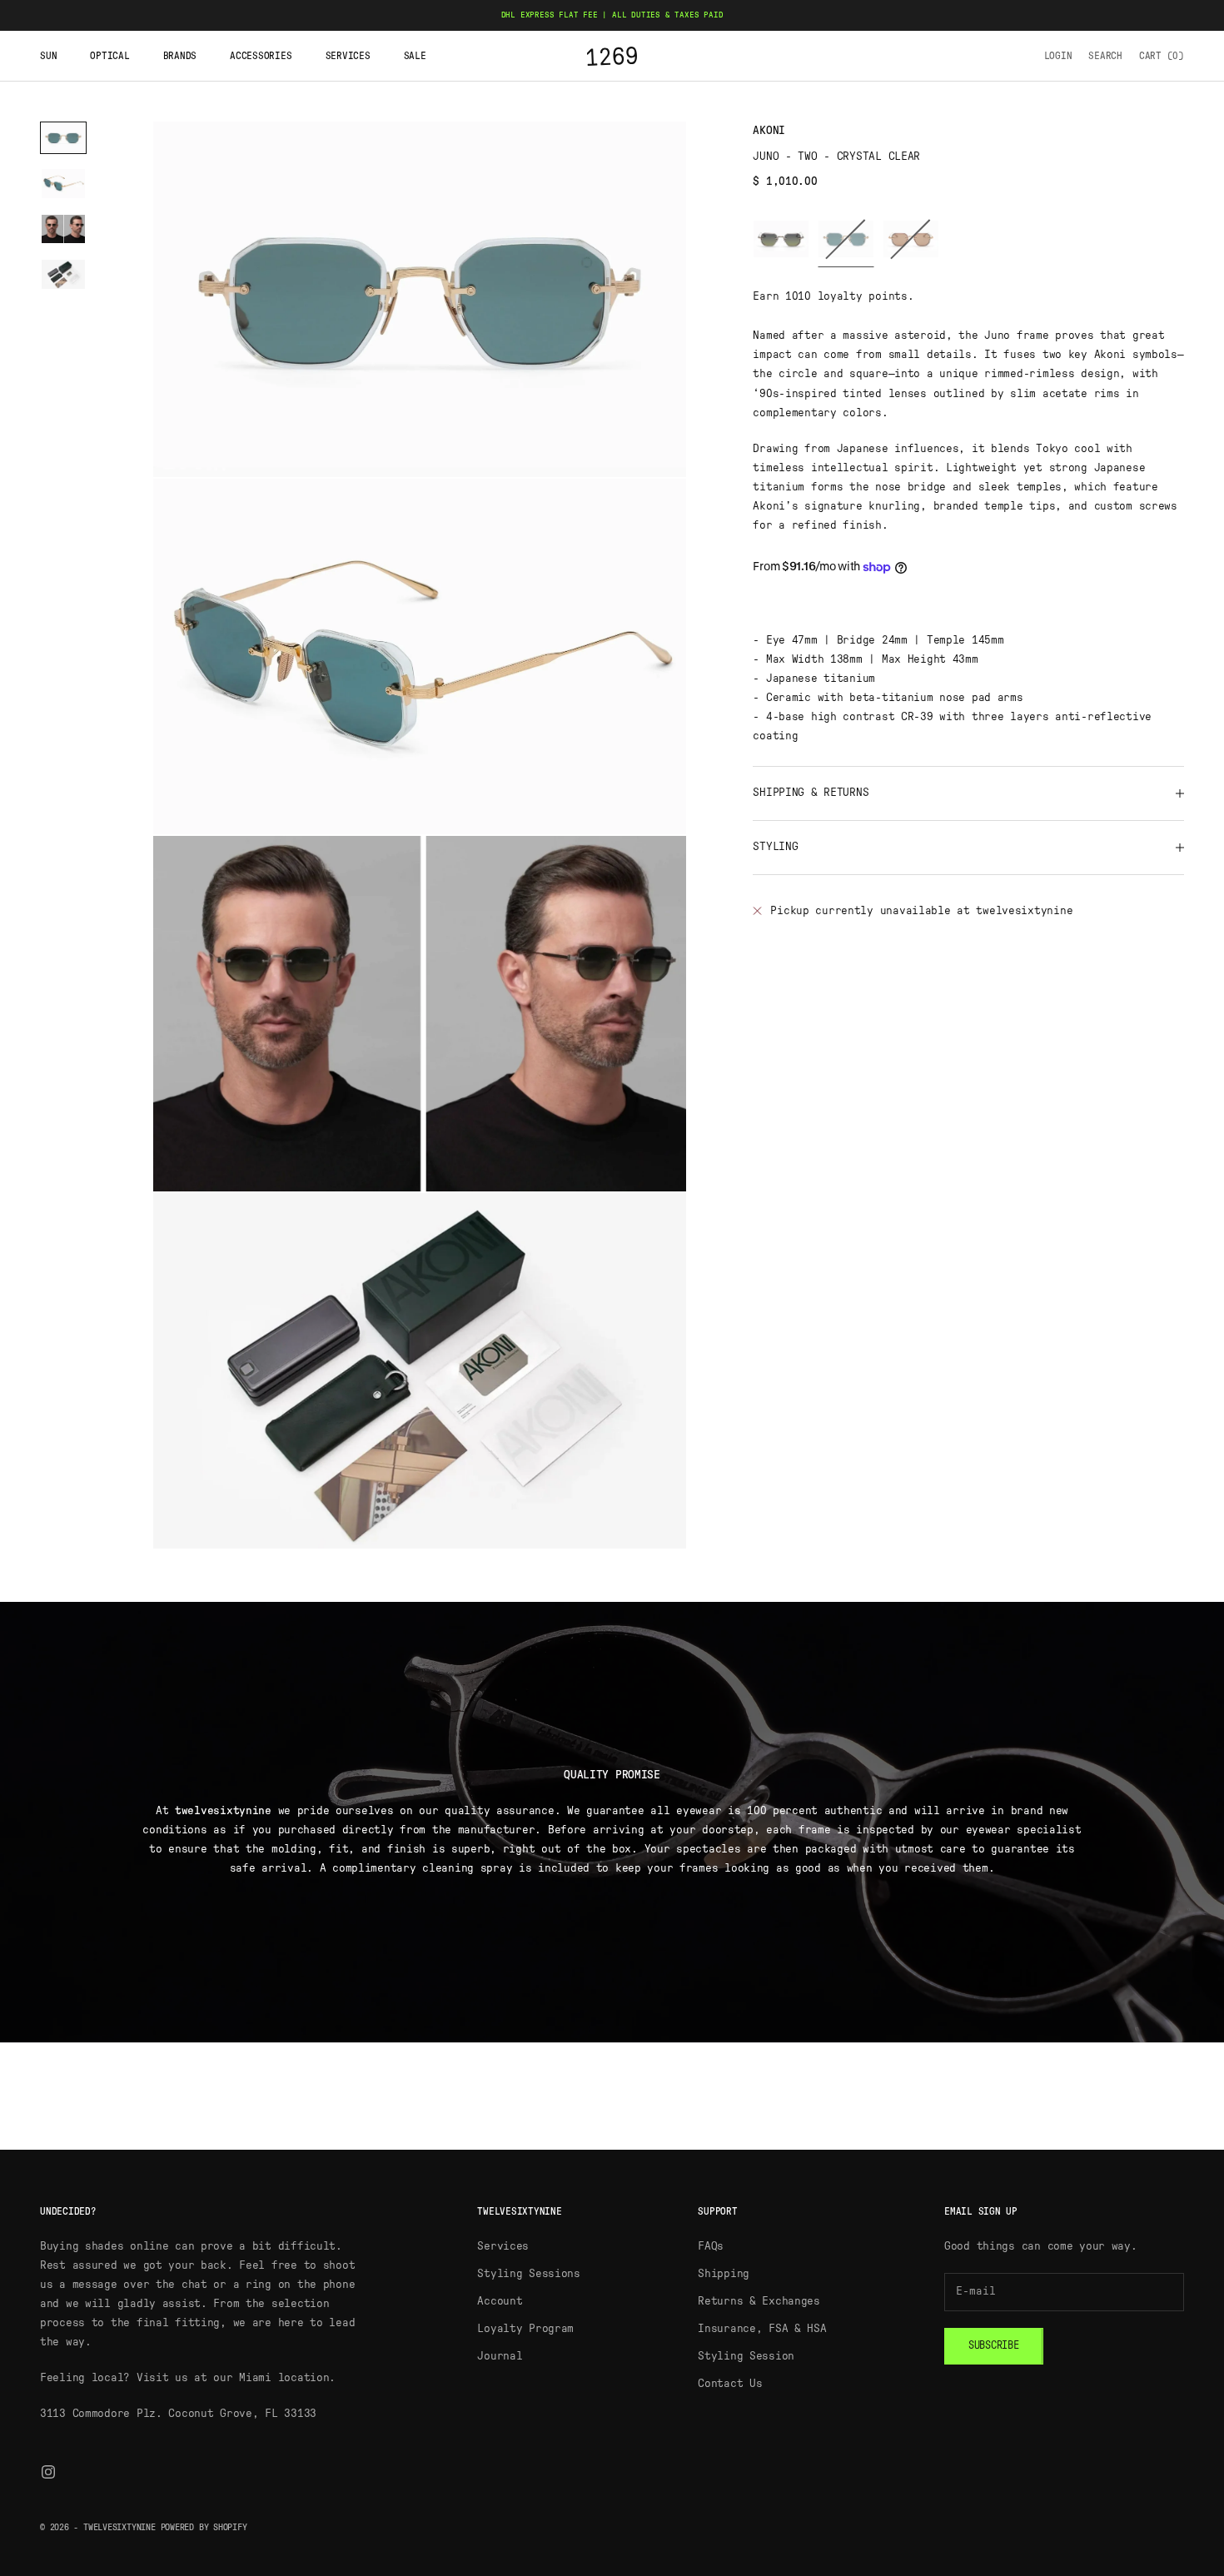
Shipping (724, 2274)
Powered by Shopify (204, 2527)
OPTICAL (109, 56)
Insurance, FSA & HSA (762, 2329)
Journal (500, 2356)
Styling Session (746, 2356)
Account (500, 2301)
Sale (415, 56)
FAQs (711, 2246)
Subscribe (994, 2346)
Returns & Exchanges (759, 2301)
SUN (48, 56)
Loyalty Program (525, 2329)
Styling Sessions (529, 2274)
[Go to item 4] (63, 274)
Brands (180, 56)
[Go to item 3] (63, 229)
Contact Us (730, 2384)
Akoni (769, 131)
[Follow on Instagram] (48, 2472)
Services (348, 56)
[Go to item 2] (63, 184)
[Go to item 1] (63, 138)
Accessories (261, 56)
